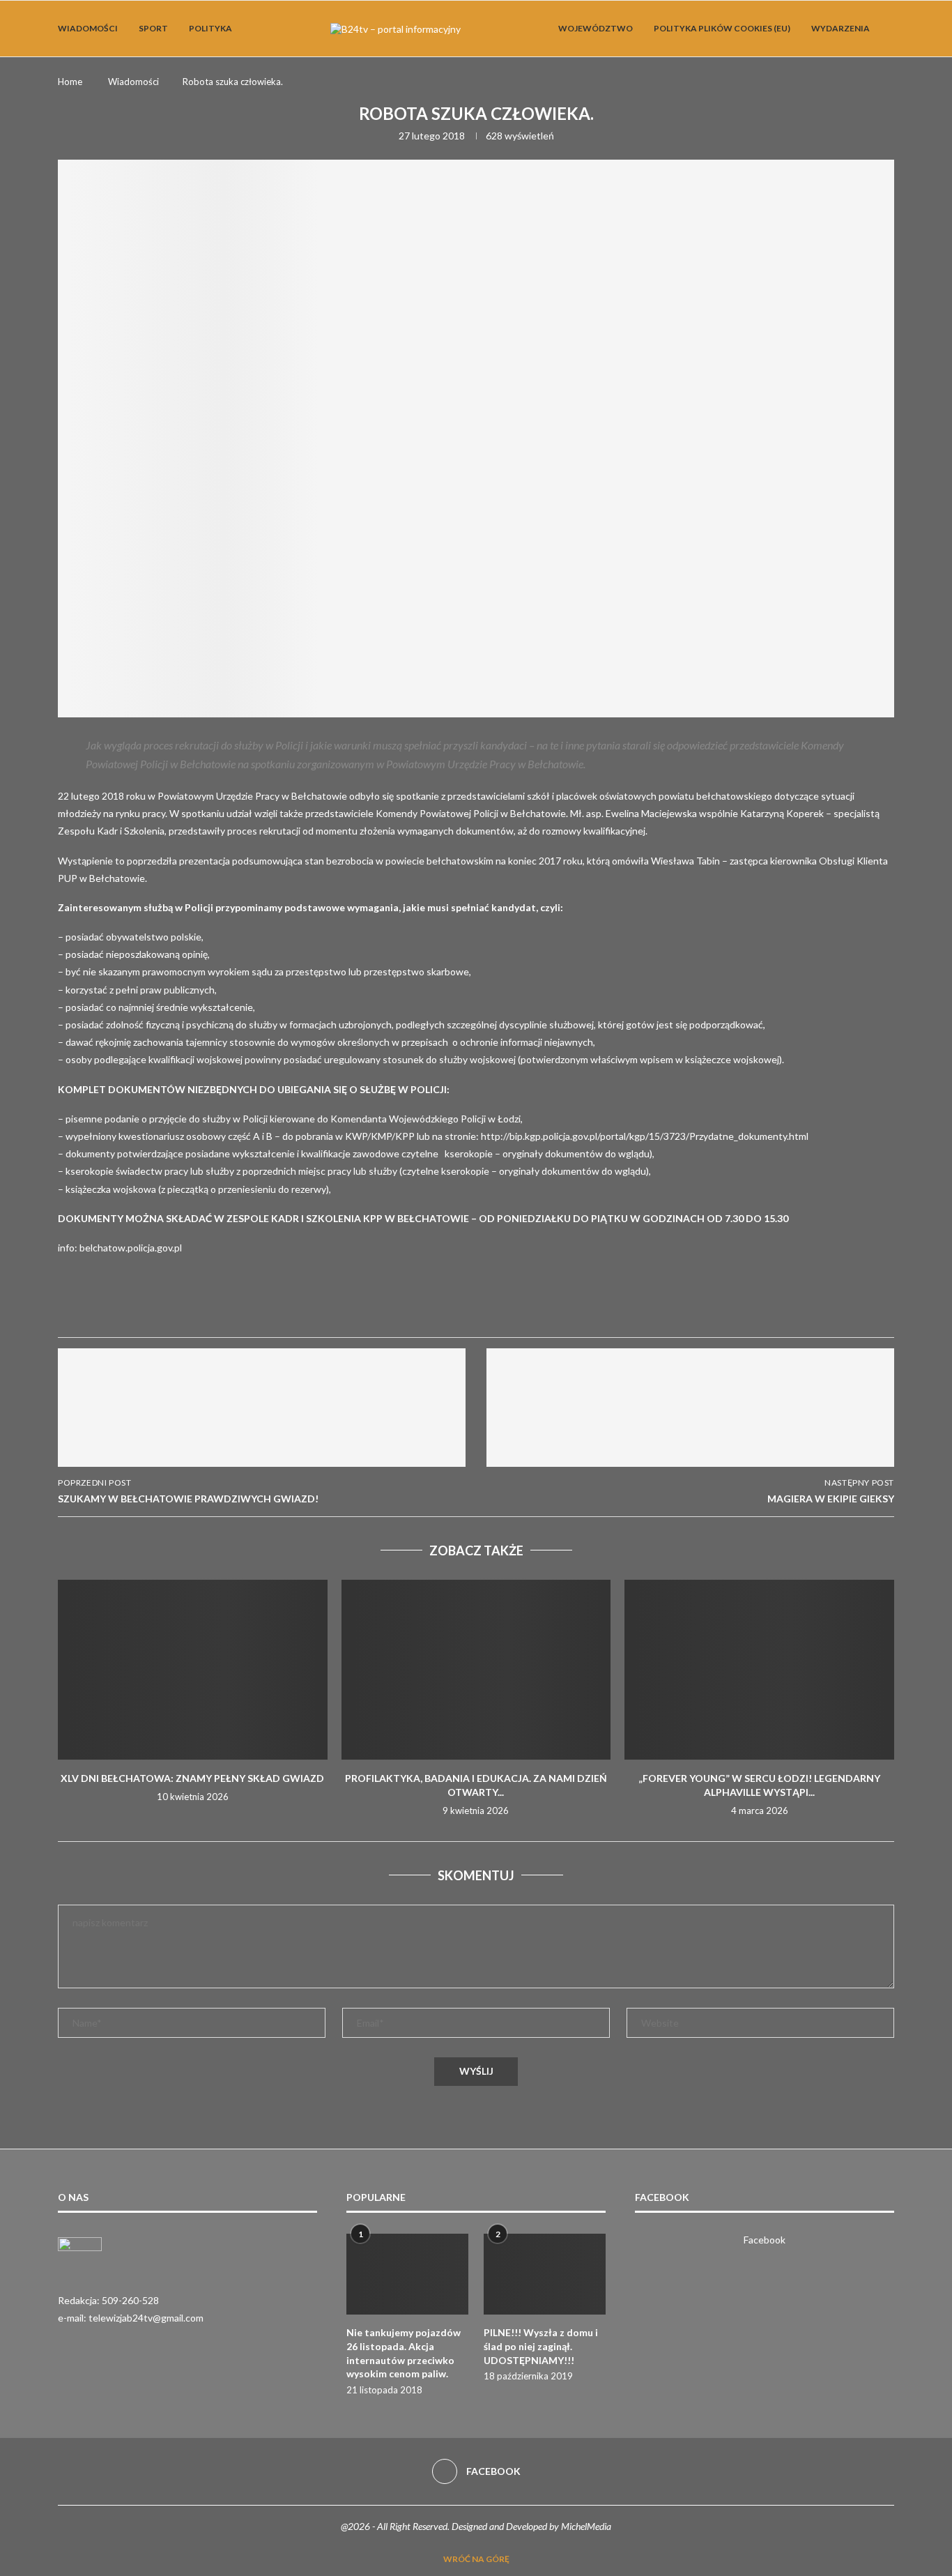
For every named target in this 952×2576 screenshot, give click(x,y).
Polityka (210, 28)
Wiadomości (88, 28)
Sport (153, 28)
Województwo (596, 28)
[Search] (887, 29)
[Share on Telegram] (266, 1305)
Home (70, 82)
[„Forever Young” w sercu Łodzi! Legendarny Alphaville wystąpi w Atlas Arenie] (759, 1670)
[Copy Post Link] (300, 1305)
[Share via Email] (333, 1305)
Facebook (765, 2240)
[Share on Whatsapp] (233, 1305)
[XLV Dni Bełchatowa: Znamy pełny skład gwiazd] (193, 1670)
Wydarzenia (840, 28)
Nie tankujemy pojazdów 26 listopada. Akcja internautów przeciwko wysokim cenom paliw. (404, 2353)
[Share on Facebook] (199, 1305)
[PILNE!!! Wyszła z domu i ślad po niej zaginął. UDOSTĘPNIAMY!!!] (545, 2274)
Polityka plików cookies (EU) (722, 28)
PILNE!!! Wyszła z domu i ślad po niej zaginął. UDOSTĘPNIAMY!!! (541, 2346)
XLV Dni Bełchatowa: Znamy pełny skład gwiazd (192, 1778)
